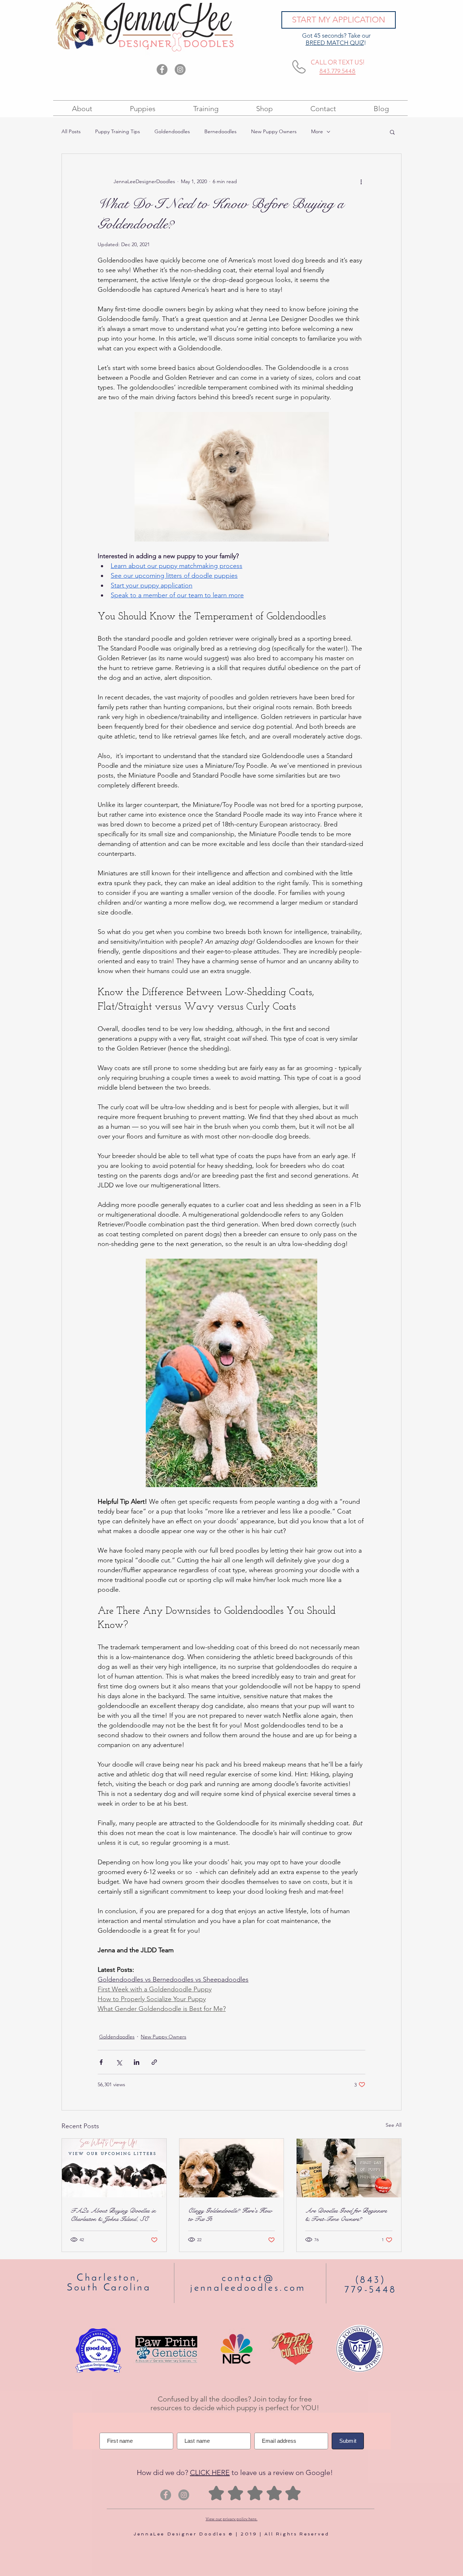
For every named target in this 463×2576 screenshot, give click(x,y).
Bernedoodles (220, 131)
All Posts (71, 131)
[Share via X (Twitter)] (119, 2062)
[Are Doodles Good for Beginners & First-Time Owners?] (349, 2168)
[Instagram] (180, 70)
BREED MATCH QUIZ (335, 43)
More (317, 131)
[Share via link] (154, 2062)
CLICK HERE (210, 2472)
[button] (392, 132)
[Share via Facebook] (101, 2062)
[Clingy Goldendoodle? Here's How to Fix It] (232, 2168)
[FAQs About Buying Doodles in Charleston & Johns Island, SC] (114, 2168)
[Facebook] (162, 70)
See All (394, 2125)
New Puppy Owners (274, 131)
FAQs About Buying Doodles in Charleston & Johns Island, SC (113, 2215)
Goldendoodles (172, 131)
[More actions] (361, 181)
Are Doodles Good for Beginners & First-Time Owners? (346, 2215)
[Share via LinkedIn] (137, 2062)
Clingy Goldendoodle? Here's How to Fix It (230, 2215)
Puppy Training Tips (118, 131)
